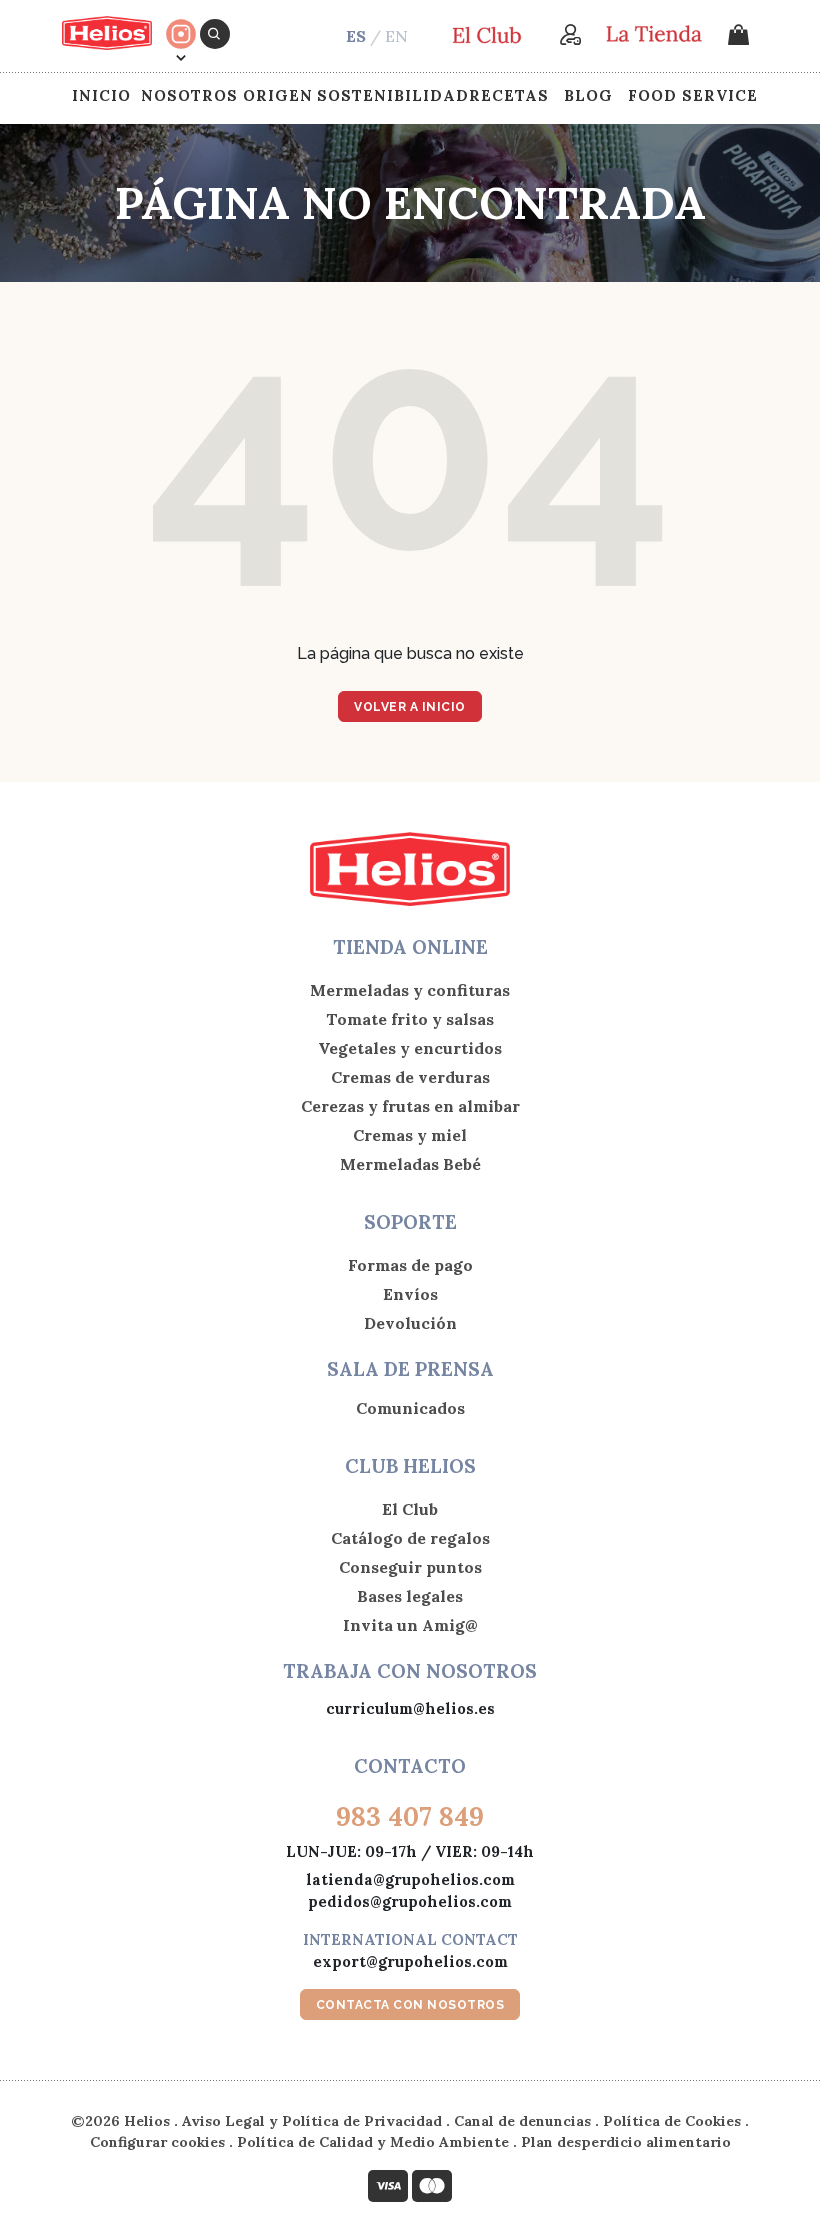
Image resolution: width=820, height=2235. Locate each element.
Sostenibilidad (393, 95)
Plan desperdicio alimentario (626, 2142)
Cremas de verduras (410, 1077)
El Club (410, 1509)
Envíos (410, 1294)
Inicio (101, 95)
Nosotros (189, 95)
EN (396, 36)
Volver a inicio (410, 707)
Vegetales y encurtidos (410, 1048)
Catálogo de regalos (410, 1538)
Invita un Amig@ (410, 1625)
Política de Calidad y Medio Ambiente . (379, 2142)
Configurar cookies (157, 2142)
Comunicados (410, 1408)
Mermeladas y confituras (410, 990)
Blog (588, 95)
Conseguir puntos (410, 1567)
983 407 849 (410, 1816)
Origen (278, 95)
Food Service (693, 95)
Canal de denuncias (522, 2121)
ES (356, 36)
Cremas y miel (410, 1135)
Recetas (509, 95)
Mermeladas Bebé (410, 1164)
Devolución (410, 1323)
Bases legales (410, 1596)
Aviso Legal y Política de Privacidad (312, 2121)
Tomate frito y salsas (410, 1019)
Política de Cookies (672, 2121)
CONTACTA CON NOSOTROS (410, 2005)
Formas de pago (410, 1265)
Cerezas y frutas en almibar (410, 1106)
